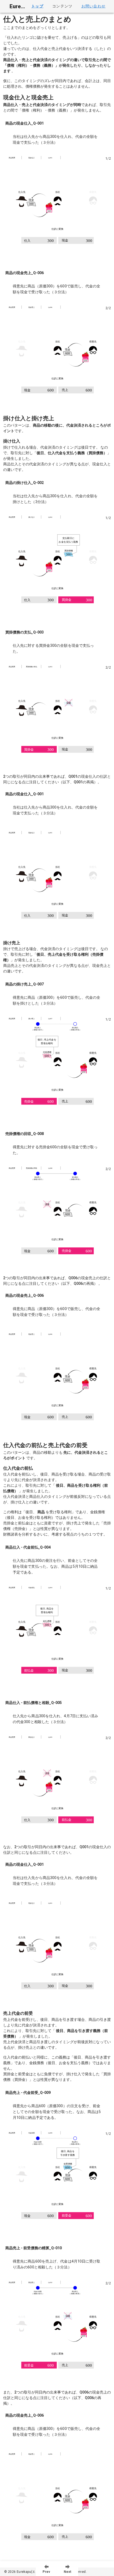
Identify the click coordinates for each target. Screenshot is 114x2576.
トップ (37, 6)
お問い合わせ (93, 6)
